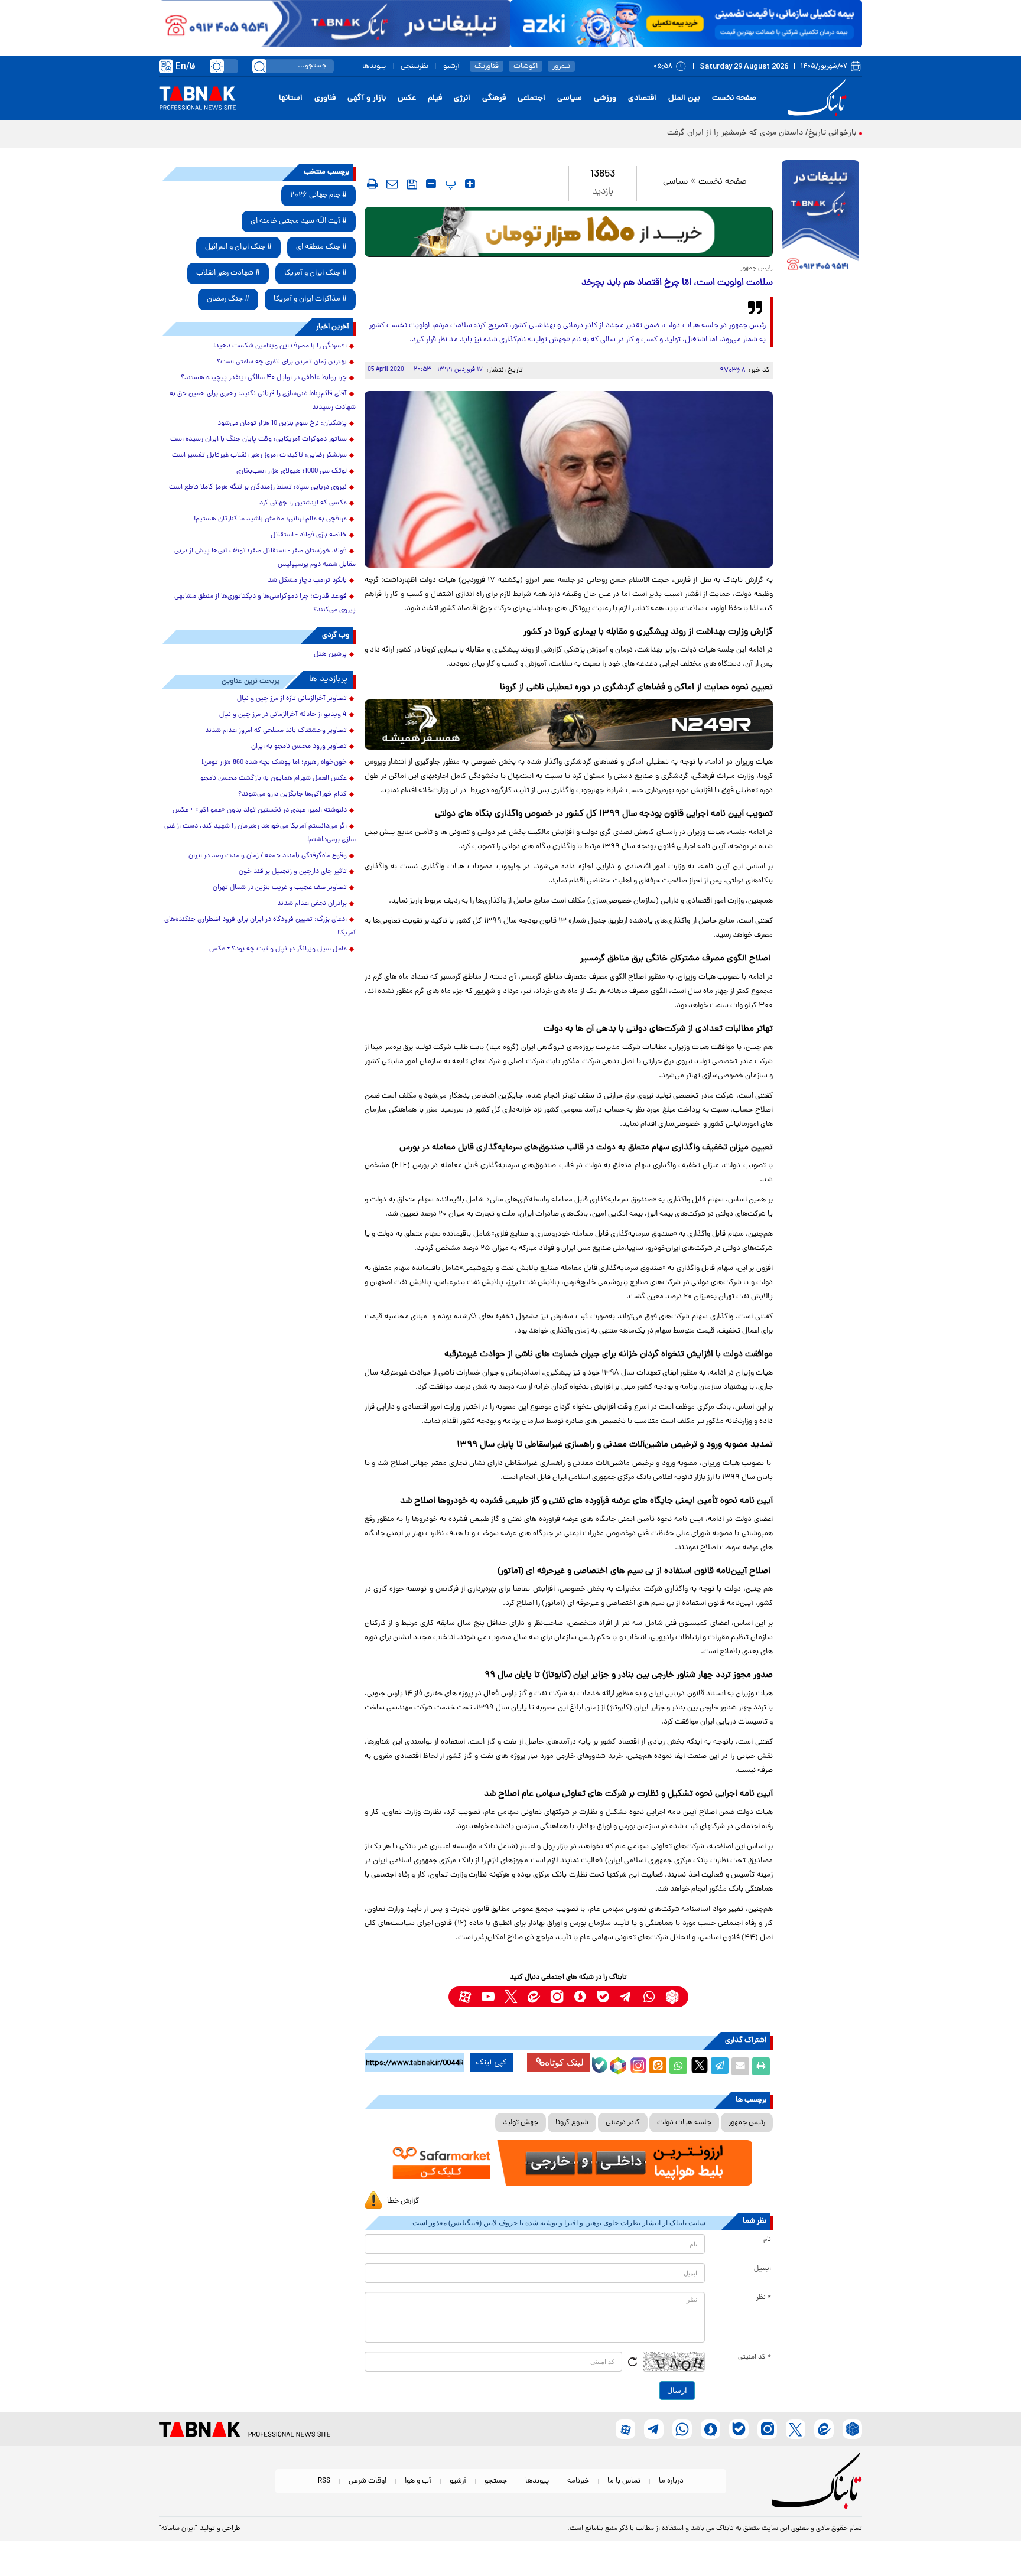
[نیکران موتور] (569, 724)
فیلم (435, 98)
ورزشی (605, 98)
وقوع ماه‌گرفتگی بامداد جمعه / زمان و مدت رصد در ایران (268, 856)
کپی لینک (491, 2063)
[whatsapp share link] (678, 2066)
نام (767, 2240)
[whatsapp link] (649, 1997)
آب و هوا (418, 2481)
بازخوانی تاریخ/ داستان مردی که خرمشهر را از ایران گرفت (762, 133)
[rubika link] (672, 1997)
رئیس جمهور (747, 2123)
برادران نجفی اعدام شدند (312, 904)
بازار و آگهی (367, 98)
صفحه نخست (734, 98)
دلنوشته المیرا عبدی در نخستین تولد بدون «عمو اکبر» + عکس (260, 810)
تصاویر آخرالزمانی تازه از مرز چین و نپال (292, 699)
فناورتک (487, 66)
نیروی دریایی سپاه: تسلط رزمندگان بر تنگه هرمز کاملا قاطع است (258, 487)
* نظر (764, 2298)
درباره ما (671, 2481)
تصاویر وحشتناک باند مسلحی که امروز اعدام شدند (276, 731)
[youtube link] (488, 1997)
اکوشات (526, 66)
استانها (291, 98)
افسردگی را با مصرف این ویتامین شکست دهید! (280, 346)
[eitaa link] (534, 1997)
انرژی (462, 98)
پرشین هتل (330, 654)
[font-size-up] (470, 184)
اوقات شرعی (368, 2481)
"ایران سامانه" (178, 2529)
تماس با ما (624, 2481)
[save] (412, 184)
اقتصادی (642, 98)
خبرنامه (578, 2481)
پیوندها (374, 66)
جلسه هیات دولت (684, 2123)
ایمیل (763, 2269)
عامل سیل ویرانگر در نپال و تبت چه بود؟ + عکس (278, 949)
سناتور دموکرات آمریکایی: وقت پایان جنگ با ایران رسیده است (258, 439)
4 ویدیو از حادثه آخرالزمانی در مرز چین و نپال (283, 715)
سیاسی (570, 98)
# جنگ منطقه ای (321, 247)
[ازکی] (686, 24)
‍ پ (449, 184)
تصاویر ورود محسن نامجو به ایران (299, 747)
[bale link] (603, 1997)
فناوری (325, 98)
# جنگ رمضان (228, 299)
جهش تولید (521, 2123)
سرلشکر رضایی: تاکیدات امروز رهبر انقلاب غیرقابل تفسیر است (259, 455)
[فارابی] (569, 232)
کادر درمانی (623, 2123)
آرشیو (451, 66)
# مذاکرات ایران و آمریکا (310, 299)
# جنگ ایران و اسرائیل (238, 247)
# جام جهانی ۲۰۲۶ (318, 195)
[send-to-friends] (392, 184)
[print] (372, 184)
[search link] (259, 66)
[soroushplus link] (580, 1997)
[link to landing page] (819, 98)
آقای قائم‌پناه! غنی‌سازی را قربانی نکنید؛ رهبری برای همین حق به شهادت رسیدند (263, 401)
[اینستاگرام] (637, 2064)
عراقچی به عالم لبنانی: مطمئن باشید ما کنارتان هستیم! (270, 519)
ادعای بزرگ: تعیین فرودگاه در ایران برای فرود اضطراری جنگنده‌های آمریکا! (260, 926)
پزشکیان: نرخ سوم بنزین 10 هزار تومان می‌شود (282, 424)
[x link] (511, 1997)
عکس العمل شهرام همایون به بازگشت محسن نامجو (274, 779)
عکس (407, 98)
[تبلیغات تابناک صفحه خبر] (820, 220)
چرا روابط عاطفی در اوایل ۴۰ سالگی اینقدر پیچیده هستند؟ (264, 378)
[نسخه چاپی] (761, 2066)
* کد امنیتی (755, 2357)
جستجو (496, 2481)
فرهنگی (494, 98)
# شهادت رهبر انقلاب (228, 273)
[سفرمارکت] (568, 2163)
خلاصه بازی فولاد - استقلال (309, 535)
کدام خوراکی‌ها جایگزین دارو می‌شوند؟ (292, 794)
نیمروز (561, 66)
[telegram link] (626, 1997)
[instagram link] (557, 1997)
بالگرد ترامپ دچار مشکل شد (307, 581)
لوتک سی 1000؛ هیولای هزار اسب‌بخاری (292, 471)
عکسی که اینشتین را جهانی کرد (303, 503)
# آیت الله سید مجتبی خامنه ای (299, 221)
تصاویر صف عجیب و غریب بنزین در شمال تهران (280, 888)
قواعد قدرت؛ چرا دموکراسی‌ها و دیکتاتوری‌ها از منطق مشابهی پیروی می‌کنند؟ (265, 603)
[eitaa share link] (658, 2066)
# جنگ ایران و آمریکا (316, 273)
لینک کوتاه (564, 2062)
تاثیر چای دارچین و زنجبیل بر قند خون (293, 872)
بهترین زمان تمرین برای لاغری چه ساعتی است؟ (282, 362)
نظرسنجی (414, 66)
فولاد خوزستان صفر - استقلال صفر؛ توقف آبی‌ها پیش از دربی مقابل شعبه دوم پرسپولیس (265, 558)
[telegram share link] (720, 2066)
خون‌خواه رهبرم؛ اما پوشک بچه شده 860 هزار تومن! (274, 763)
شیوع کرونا (572, 2123)
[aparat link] (465, 1997)
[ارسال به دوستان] (740, 2066)
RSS (324, 2481)
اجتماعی (531, 98)
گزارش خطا (403, 2201)
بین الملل (684, 98)
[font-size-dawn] (431, 184)
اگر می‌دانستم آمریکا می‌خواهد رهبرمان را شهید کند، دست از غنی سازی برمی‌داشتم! (260, 833)
